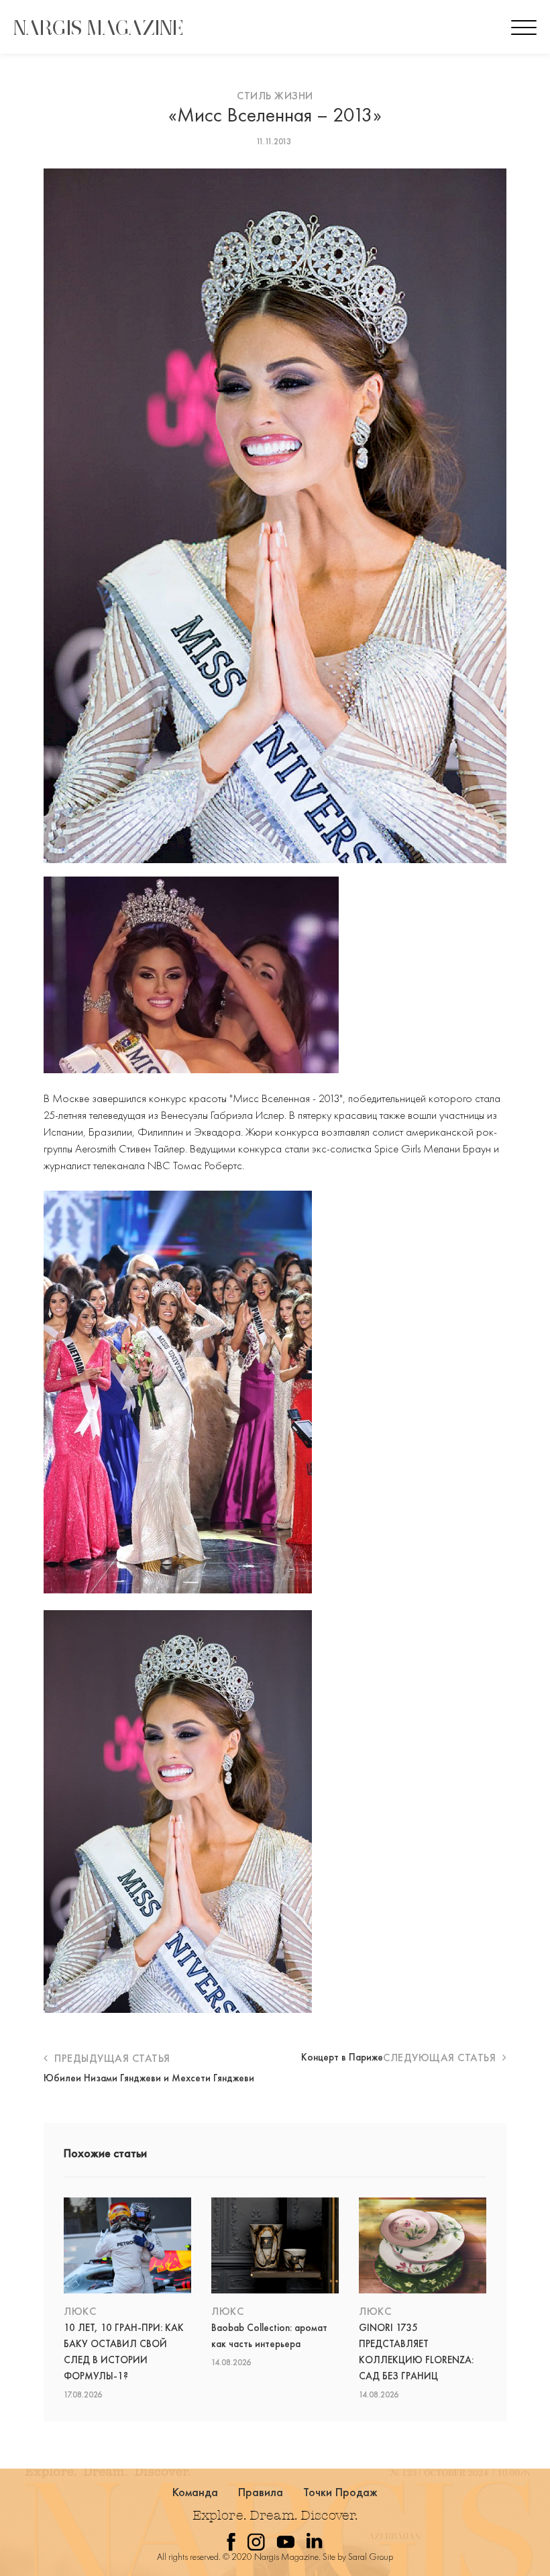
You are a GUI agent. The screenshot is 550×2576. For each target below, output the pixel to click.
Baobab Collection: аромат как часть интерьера (269, 2336)
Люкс (80, 2311)
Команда (196, 2492)
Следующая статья (441, 2058)
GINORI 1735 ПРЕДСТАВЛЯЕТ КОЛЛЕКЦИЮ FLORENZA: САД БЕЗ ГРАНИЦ (416, 2352)
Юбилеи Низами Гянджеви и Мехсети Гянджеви (149, 2078)
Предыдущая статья (111, 2058)
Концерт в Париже (342, 2057)
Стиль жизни (275, 96)
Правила (261, 2492)
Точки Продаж (341, 2492)
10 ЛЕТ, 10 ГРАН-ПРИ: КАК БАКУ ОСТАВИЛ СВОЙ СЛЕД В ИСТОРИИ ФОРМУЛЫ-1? (124, 2352)
